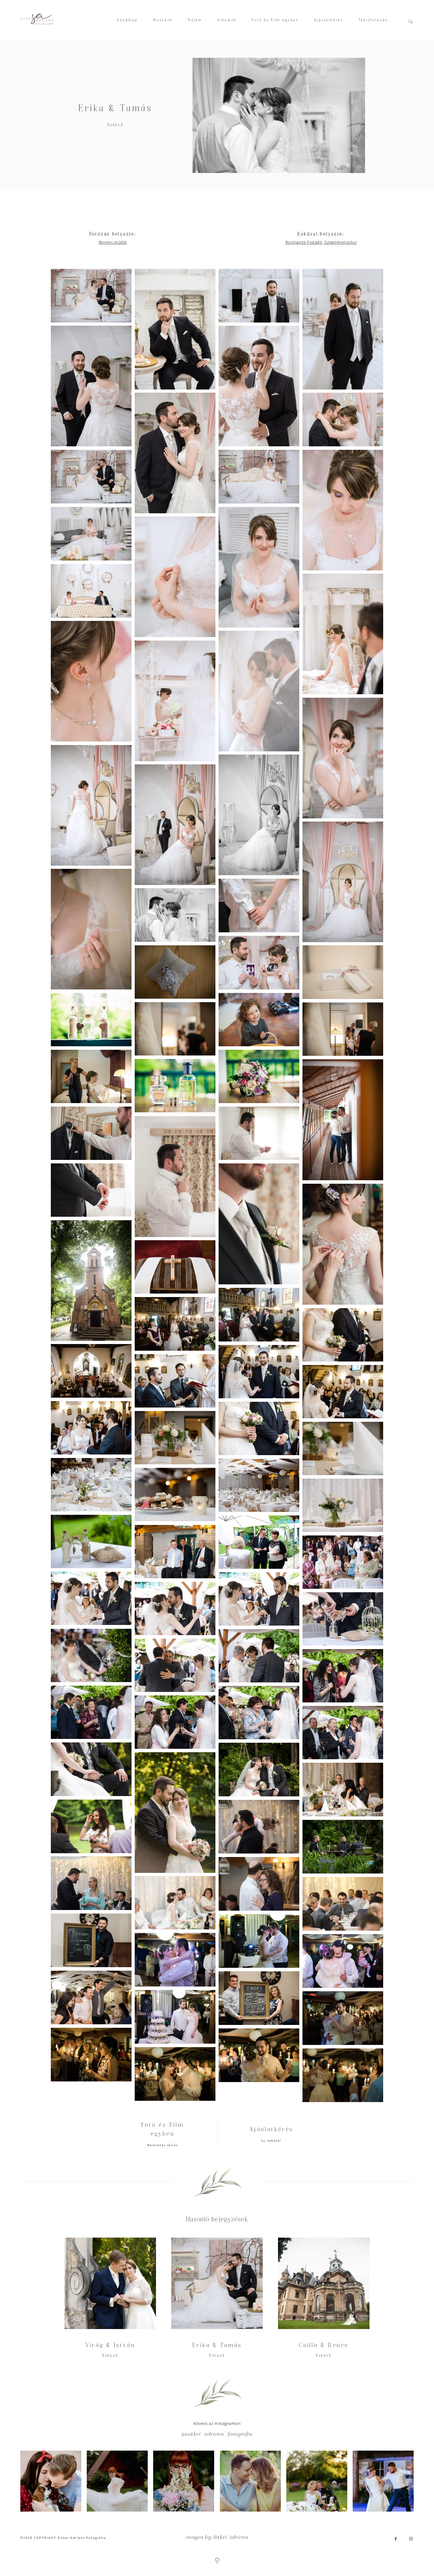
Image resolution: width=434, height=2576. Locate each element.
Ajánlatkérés (329, 20)
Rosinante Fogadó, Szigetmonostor (321, 242)
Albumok (227, 20)
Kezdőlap (127, 20)
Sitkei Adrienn (231, 2538)
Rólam (195, 20)
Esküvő (115, 125)
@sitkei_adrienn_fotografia (217, 2434)
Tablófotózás (373, 20)
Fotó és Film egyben (275, 20)
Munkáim (163, 20)
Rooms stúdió (113, 242)
